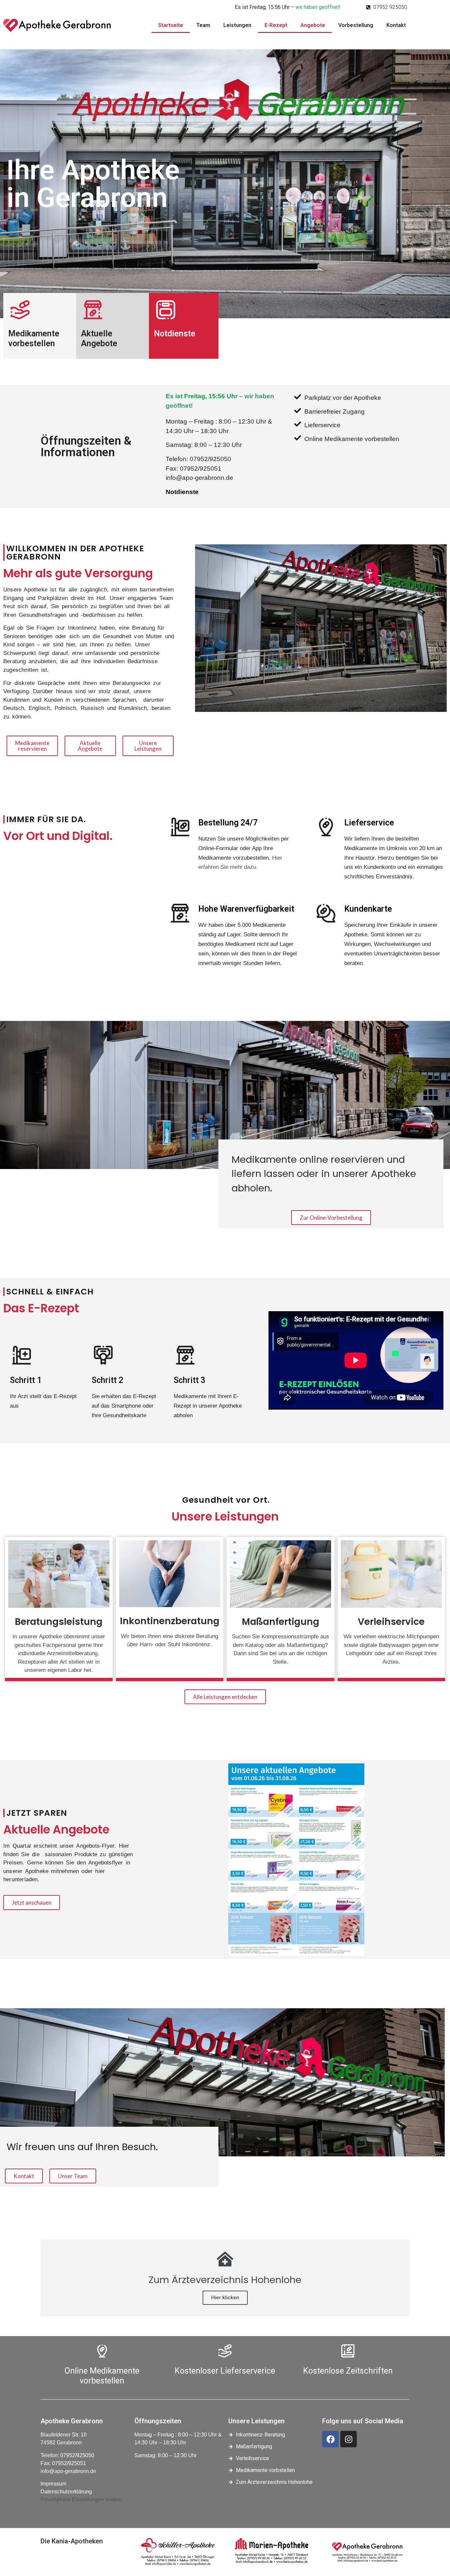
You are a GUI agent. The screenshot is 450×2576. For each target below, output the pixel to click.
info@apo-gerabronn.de (68, 2471)
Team (203, 25)
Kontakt (396, 25)
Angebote (313, 25)
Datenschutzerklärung (66, 2492)
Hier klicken (225, 2298)
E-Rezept (276, 25)
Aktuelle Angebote (99, 338)
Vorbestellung (356, 25)
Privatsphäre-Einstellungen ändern (81, 2499)
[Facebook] (330, 2439)
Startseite (171, 25)
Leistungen (237, 25)
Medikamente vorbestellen (34, 338)
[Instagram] (349, 2439)
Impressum (53, 2484)
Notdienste (175, 334)
